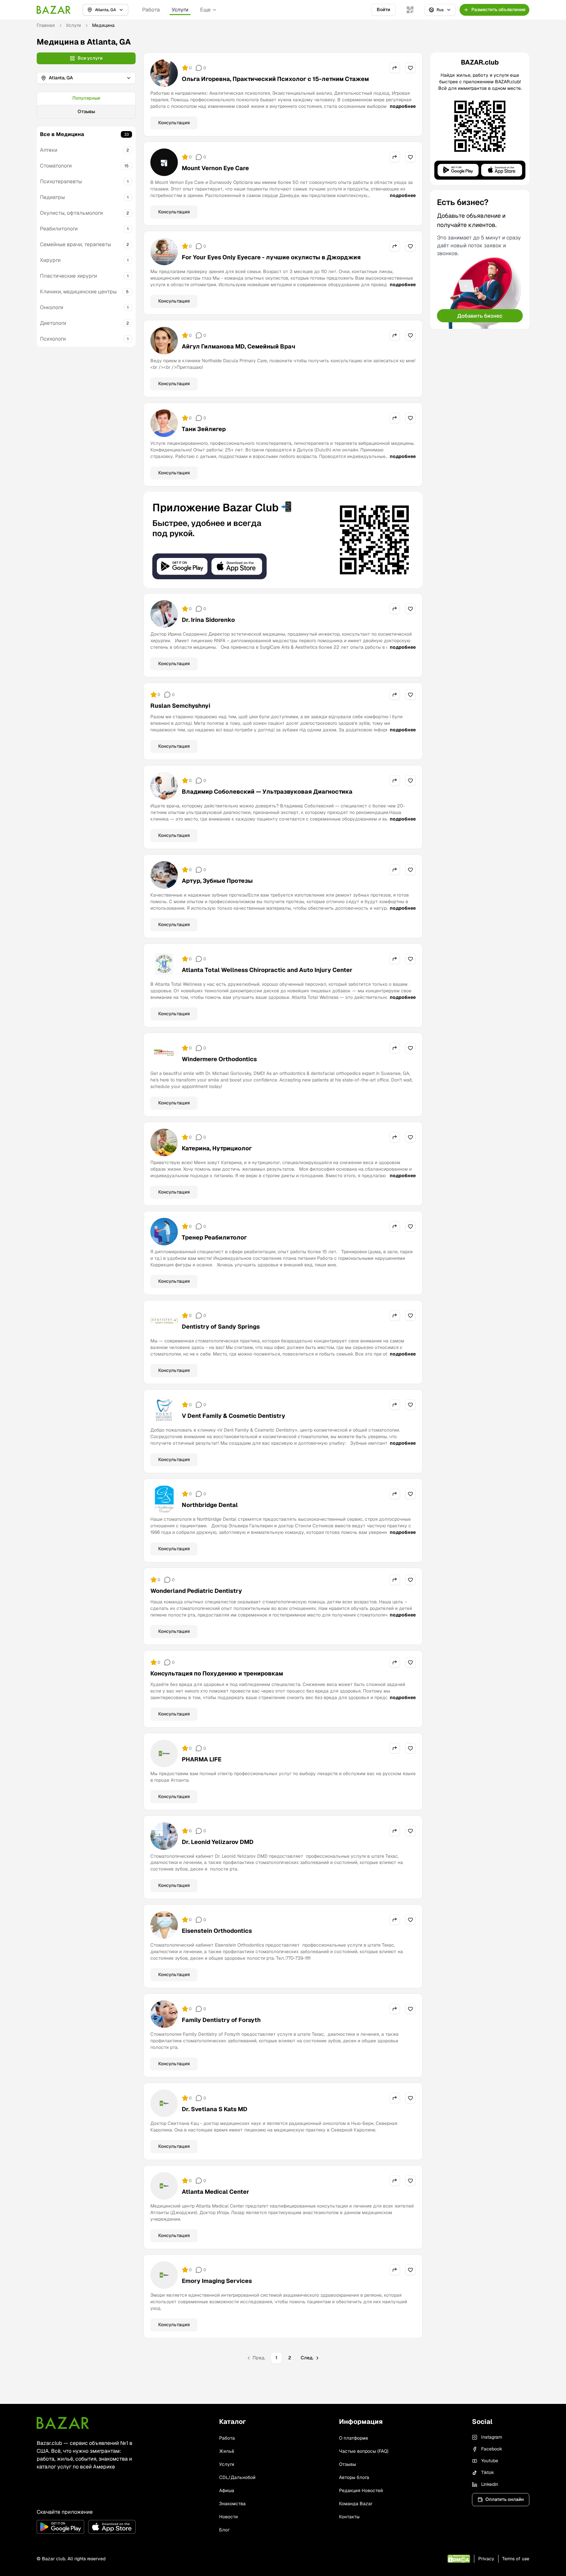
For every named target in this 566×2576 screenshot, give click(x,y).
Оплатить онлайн (505, 2499)
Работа (151, 10)
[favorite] (410, 68)
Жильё (227, 2451)
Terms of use (516, 2559)
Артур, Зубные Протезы (217, 881)
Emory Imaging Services (217, 2281)
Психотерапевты (61, 181)
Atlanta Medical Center (216, 2192)
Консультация (174, 123)
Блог (224, 2530)
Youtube (490, 2461)
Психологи (53, 339)
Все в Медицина (62, 134)
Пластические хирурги (68, 276)
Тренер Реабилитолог (214, 1237)
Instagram (492, 2437)
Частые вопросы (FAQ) (364, 2451)
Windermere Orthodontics (219, 1059)
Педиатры (52, 197)
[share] (395, 68)
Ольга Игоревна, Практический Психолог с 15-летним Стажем (275, 79)
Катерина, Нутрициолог (217, 1148)
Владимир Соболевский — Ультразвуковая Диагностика (267, 792)
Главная (46, 25)
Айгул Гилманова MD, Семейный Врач (238, 346)
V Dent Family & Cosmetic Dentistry (234, 1416)
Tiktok (488, 2472)
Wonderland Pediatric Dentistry (196, 1591)
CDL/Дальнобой (237, 2477)
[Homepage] (54, 10)
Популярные (86, 98)
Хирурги (50, 260)
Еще (205, 10)
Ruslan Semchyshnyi (180, 706)
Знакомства (232, 2504)
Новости (228, 2517)
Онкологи (52, 307)
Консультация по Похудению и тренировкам (217, 1673)
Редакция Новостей (361, 2490)
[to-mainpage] (63, 2423)
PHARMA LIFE (202, 1759)
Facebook (492, 2449)
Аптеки (49, 150)
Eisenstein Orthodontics (217, 1931)
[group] (86, 105)
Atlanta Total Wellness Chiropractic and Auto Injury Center (267, 970)
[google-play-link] (60, 2527)
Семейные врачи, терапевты (75, 244)
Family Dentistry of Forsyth (221, 2020)
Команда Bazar (356, 2504)
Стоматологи (56, 166)
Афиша (227, 2490)
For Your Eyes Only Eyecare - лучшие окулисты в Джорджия (271, 257)
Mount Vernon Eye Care (215, 168)
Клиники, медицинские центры (78, 292)
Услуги (180, 10)
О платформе (354, 2438)
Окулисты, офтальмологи (71, 213)
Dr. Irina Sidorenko (208, 620)
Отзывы (86, 111)
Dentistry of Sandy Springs (221, 1327)
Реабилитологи (59, 229)
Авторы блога (354, 2477)
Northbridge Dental (210, 1505)
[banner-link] (283, 540)
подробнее (403, 106)
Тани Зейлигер (204, 429)
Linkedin (490, 2484)
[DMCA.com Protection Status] (459, 2559)
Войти (383, 10)
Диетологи (53, 323)
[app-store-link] (112, 2527)
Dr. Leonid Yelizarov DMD (218, 1842)
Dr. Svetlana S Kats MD (215, 2109)
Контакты (349, 2517)
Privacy (486, 2559)
